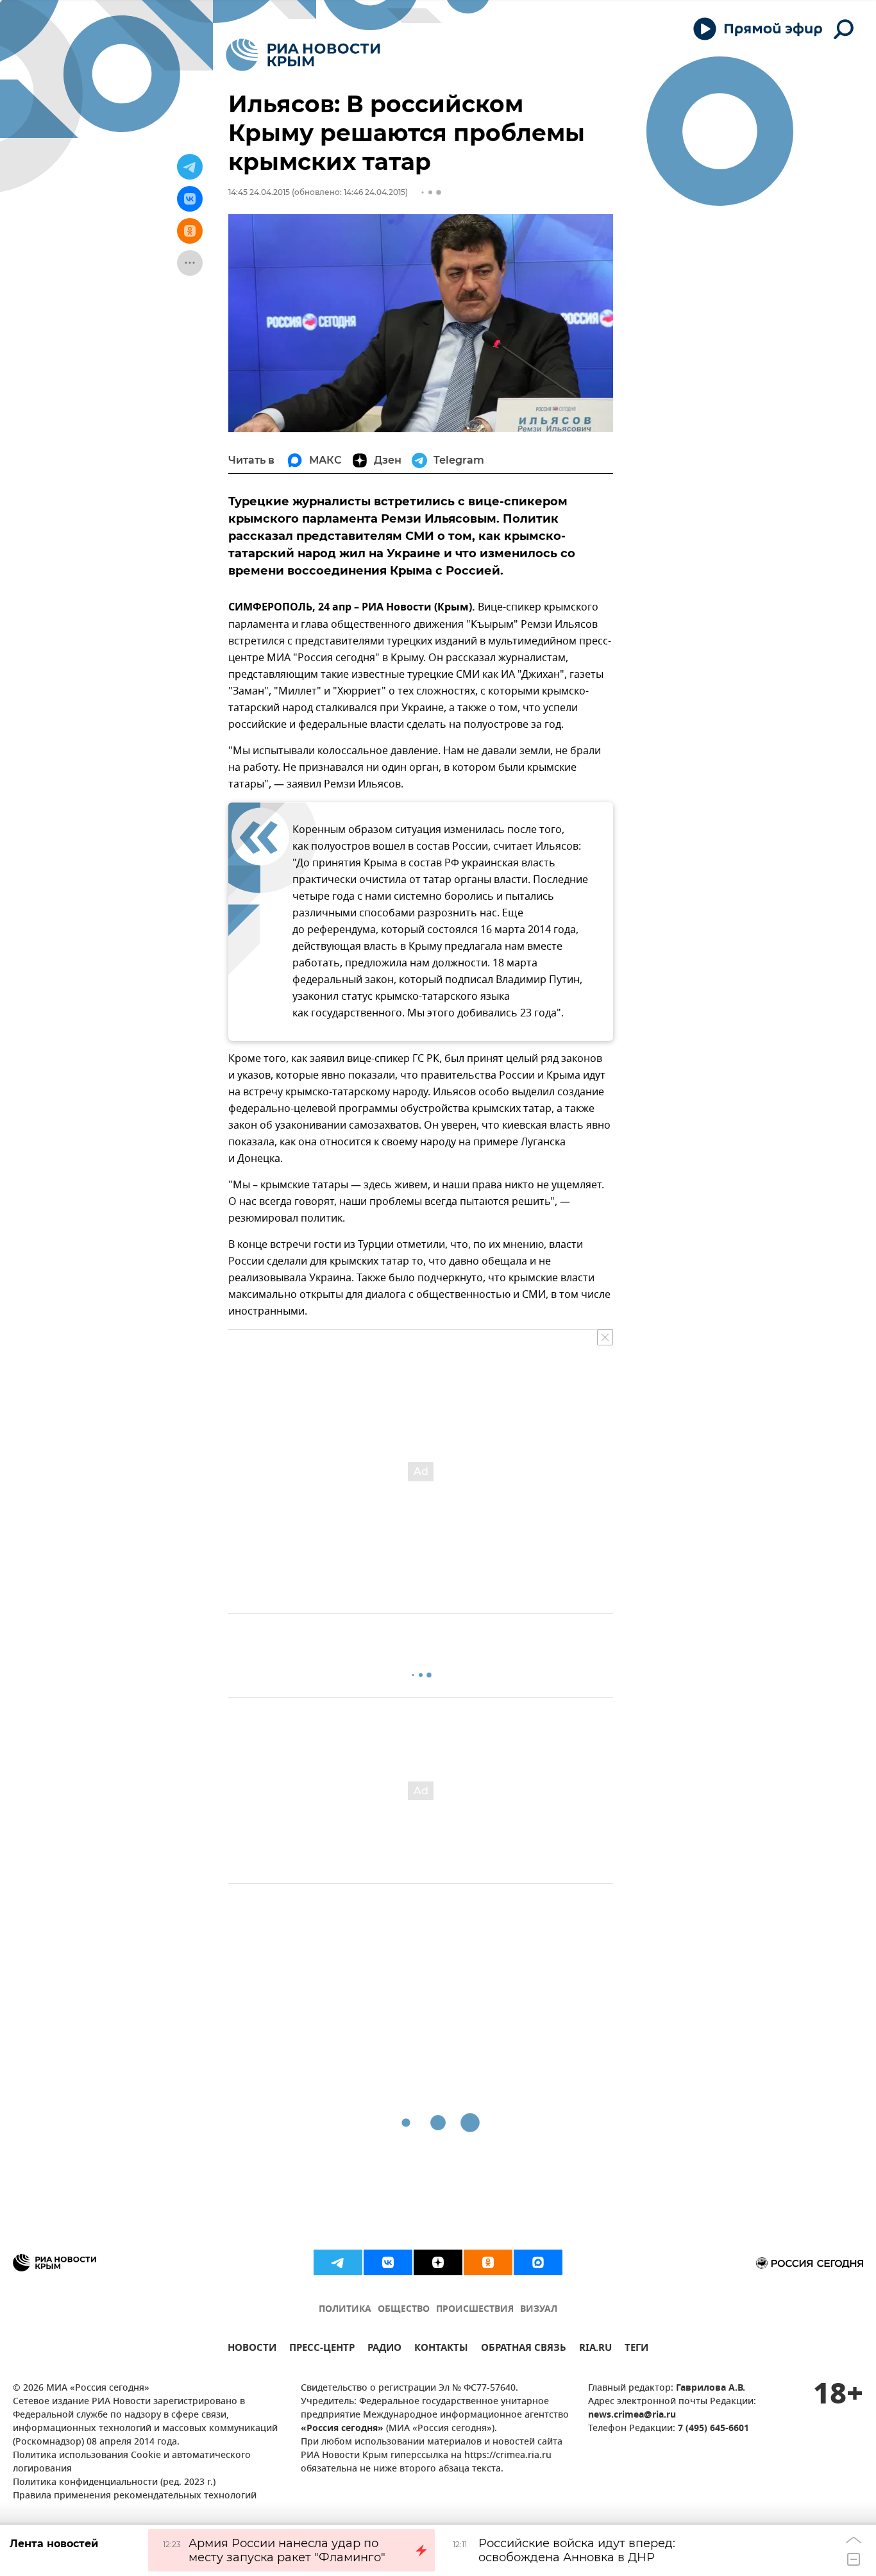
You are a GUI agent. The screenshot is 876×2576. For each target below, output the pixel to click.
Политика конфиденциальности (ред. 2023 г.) (114, 2483)
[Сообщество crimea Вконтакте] (388, 2262)
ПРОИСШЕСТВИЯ (475, 2310)
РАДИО (384, 2349)
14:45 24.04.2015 (259, 192)
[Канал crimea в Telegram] (338, 2262)
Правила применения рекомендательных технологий (135, 2496)
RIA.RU (595, 2349)
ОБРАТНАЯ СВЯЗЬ (524, 2349)
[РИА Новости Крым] (303, 55)
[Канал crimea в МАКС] (538, 2262)
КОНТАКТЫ (441, 2349)
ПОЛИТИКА (345, 2310)
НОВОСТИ (252, 2349)
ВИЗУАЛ (539, 2310)
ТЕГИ (636, 2349)
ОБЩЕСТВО (404, 2310)
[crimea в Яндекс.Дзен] (438, 2262)
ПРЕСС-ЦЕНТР (322, 2349)
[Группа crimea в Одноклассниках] (488, 2262)
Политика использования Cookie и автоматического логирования (132, 2462)
